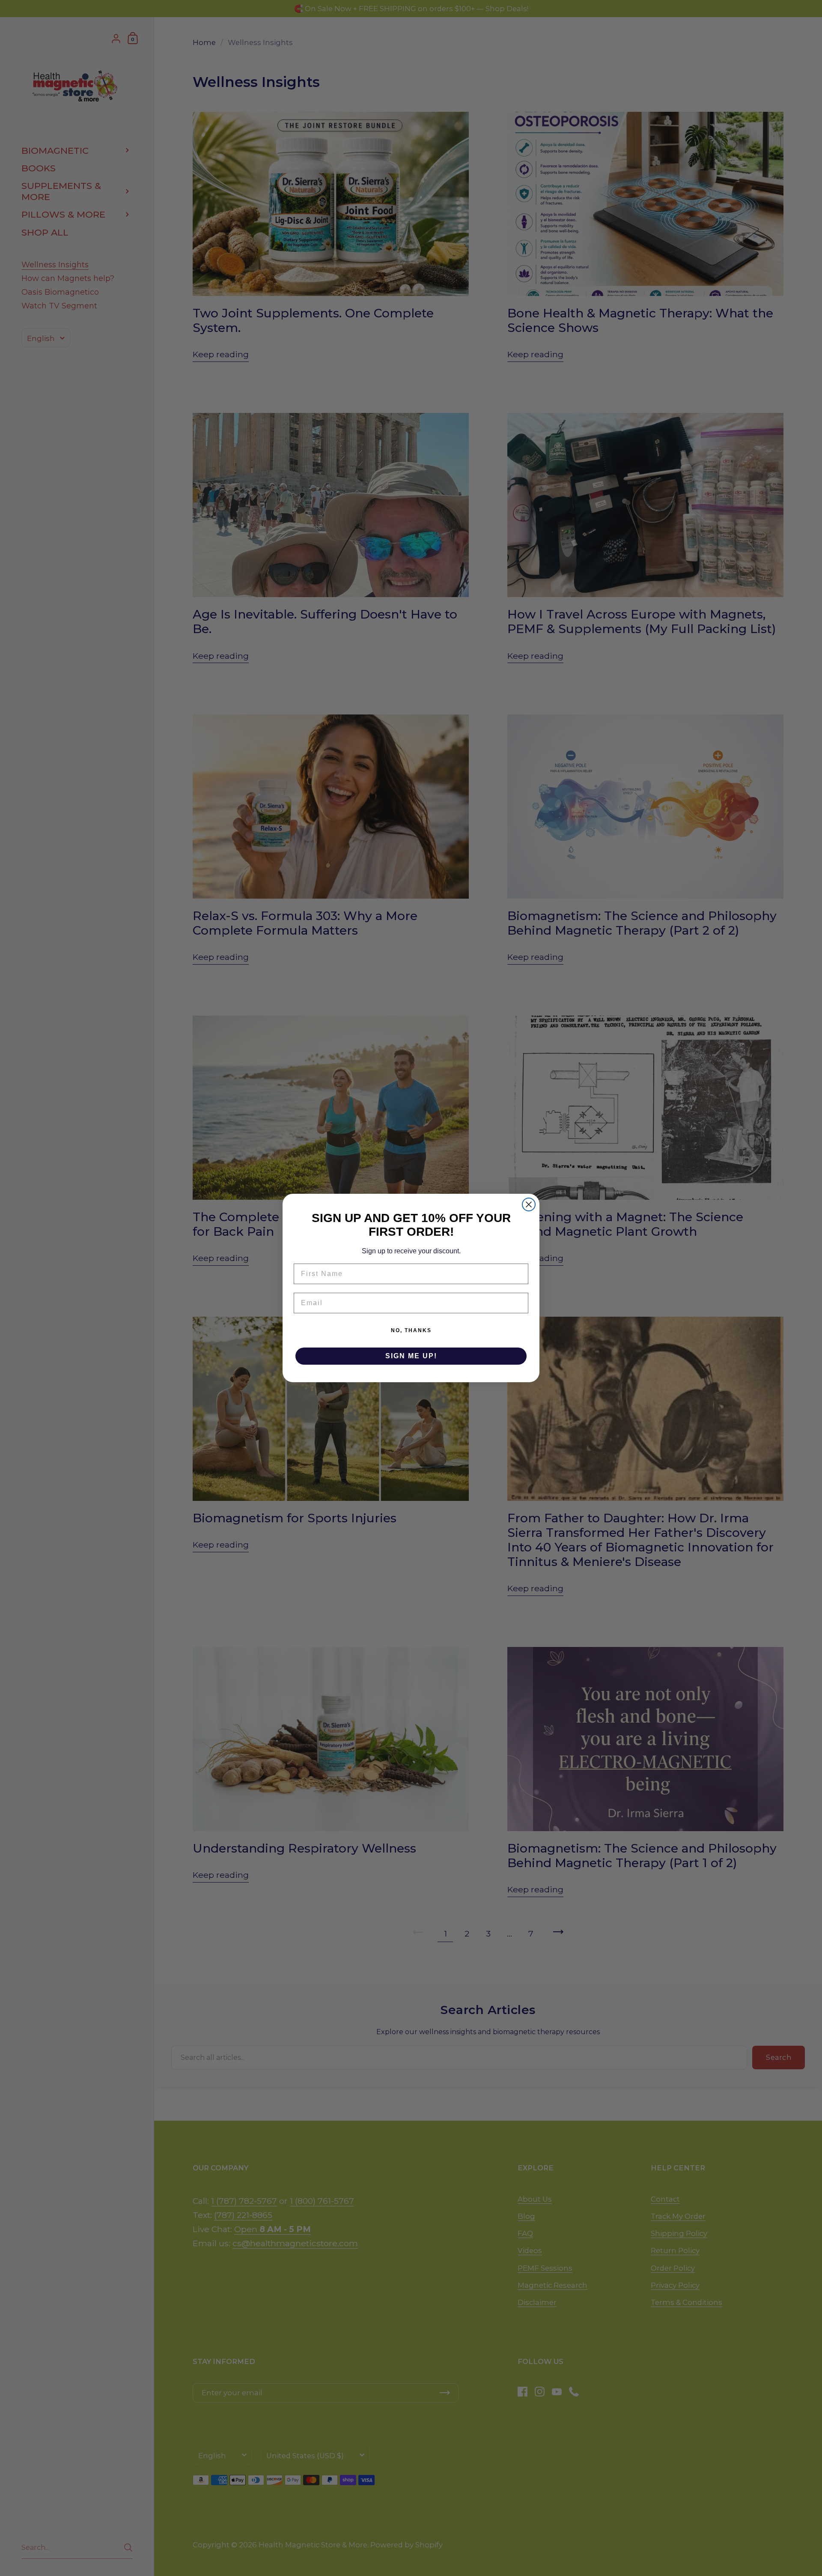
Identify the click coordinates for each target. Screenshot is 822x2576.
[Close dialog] (529, 1204)
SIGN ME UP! (411, 1356)
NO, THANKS (411, 1330)
